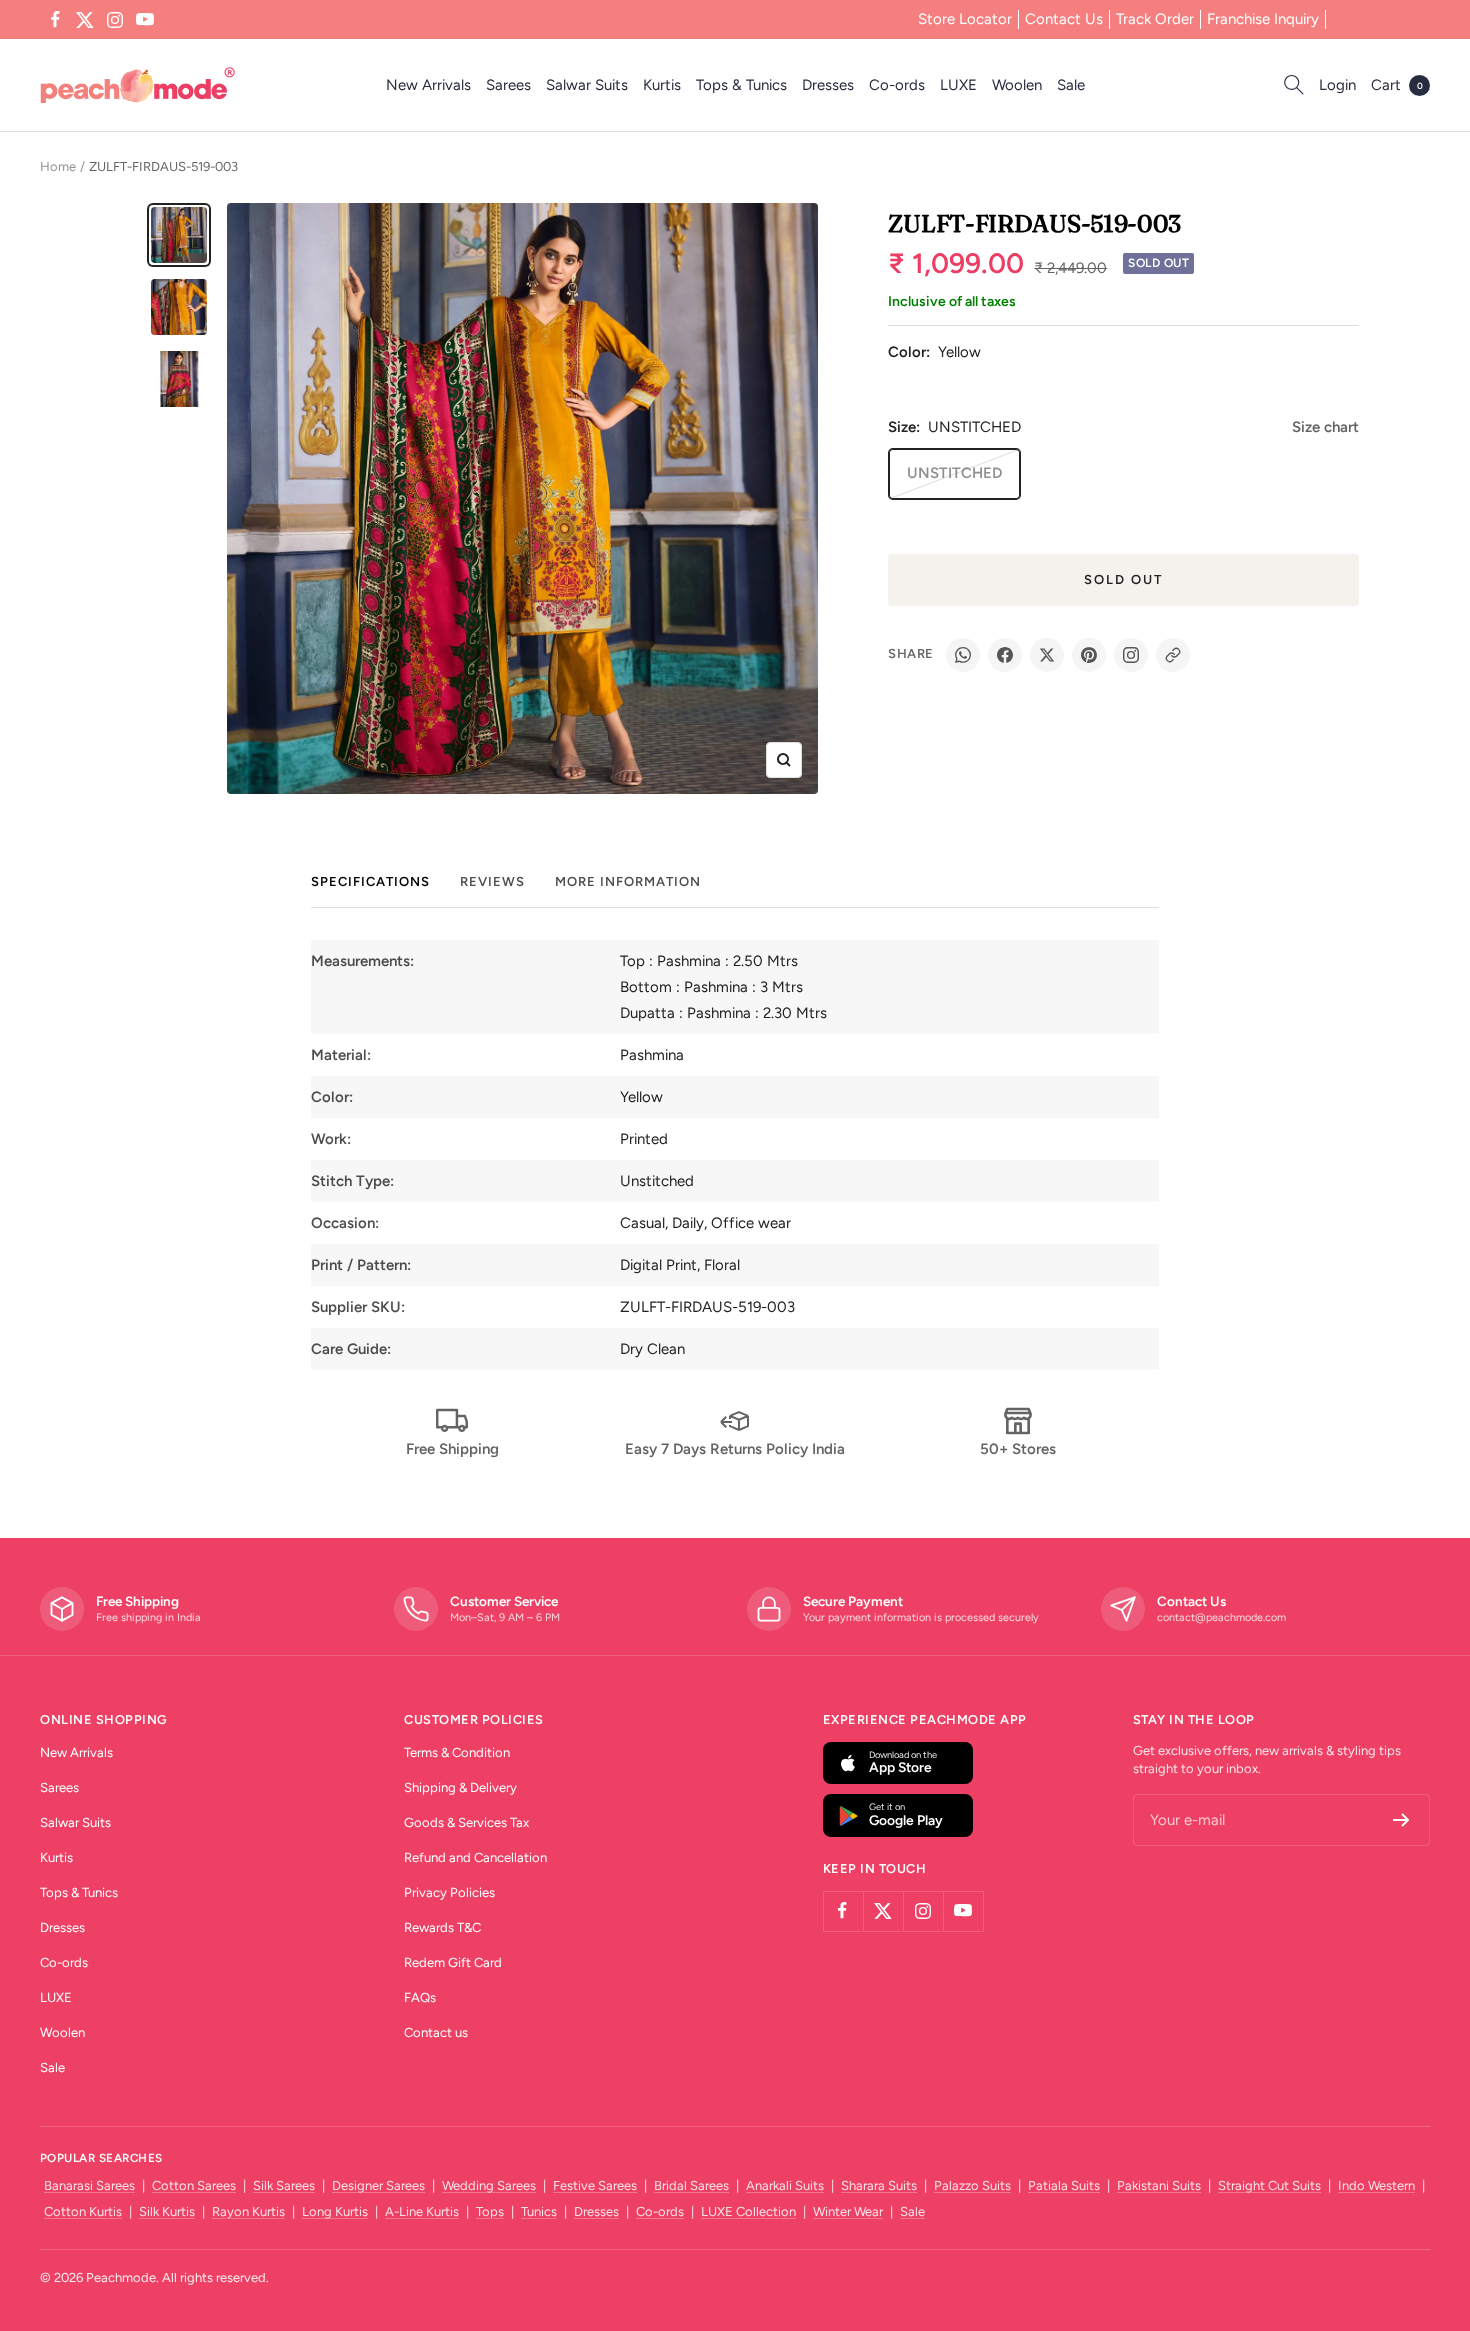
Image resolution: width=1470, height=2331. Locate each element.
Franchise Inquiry (1263, 19)
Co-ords (897, 85)
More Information (628, 881)
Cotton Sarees (194, 2185)
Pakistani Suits (1159, 2185)
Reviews (492, 881)
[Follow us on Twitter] (85, 20)
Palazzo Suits (972, 2185)
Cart (1397, 85)
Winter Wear (848, 2211)
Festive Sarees (595, 2185)
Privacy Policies (449, 1892)
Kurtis (662, 85)
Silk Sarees (284, 2185)
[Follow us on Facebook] (55, 20)
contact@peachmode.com (1221, 1617)
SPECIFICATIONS (370, 881)
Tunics (539, 2211)
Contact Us (1064, 19)
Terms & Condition (457, 1752)
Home (58, 166)
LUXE (958, 85)
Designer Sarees (378, 2185)
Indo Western (1376, 2185)
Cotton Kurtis (83, 2211)
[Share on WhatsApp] (963, 655)
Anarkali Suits (785, 2185)
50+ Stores (1018, 1449)
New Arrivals (428, 85)
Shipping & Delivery (460, 1787)
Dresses (828, 85)
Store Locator (965, 19)
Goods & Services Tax (466, 1822)
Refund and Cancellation (475, 1857)
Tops (490, 2211)
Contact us (436, 2032)
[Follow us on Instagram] (115, 20)
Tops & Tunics (741, 85)
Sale (1071, 85)
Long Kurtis (335, 2211)
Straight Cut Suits (1269, 2185)
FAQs (420, 1997)
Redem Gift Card (453, 1962)
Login (1337, 85)
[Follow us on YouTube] (145, 20)
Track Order (1155, 19)
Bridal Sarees (691, 2185)
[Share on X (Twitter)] (1047, 655)
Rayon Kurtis (248, 2211)
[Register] (1401, 1820)
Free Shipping (452, 1449)
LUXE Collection (748, 2211)
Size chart (1325, 427)
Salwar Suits (587, 85)
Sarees (508, 85)
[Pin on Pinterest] (1089, 655)
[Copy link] (1173, 655)
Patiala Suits (1064, 2185)
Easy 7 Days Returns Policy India (735, 1449)
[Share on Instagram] (1131, 655)
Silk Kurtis (167, 2211)
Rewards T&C (442, 1927)
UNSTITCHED (954, 473)
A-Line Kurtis (422, 2211)
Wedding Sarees (489, 2185)
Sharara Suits (879, 2185)
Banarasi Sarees (89, 2185)
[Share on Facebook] (1005, 655)
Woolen (1017, 85)
